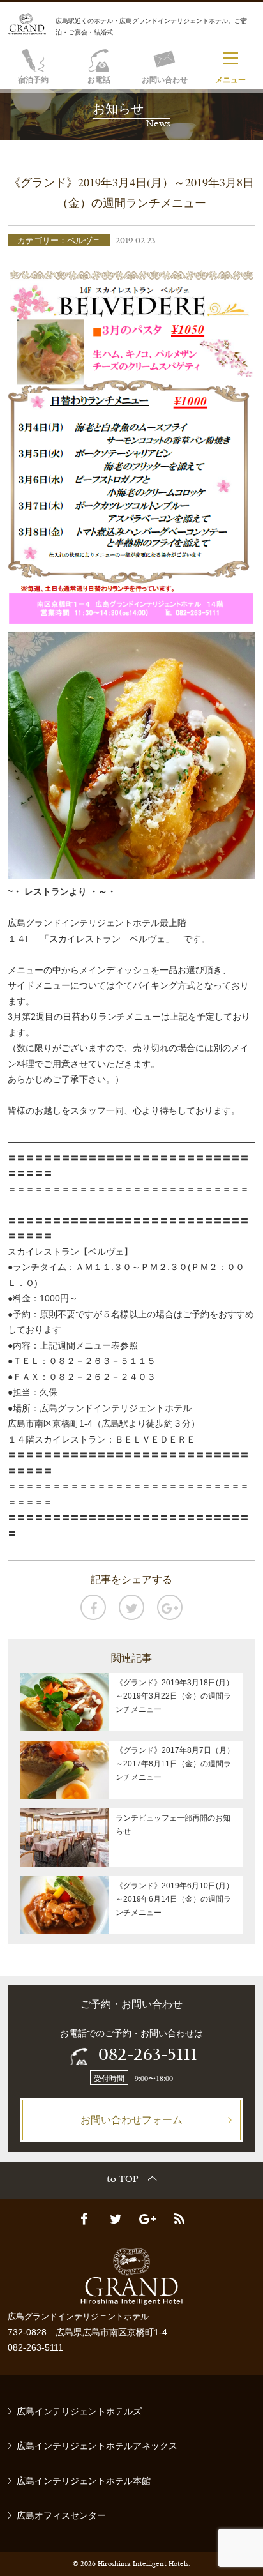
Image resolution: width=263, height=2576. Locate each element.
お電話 (99, 80)
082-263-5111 (148, 2056)
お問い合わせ (165, 80)
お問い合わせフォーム (131, 2119)
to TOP (123, 2180)
